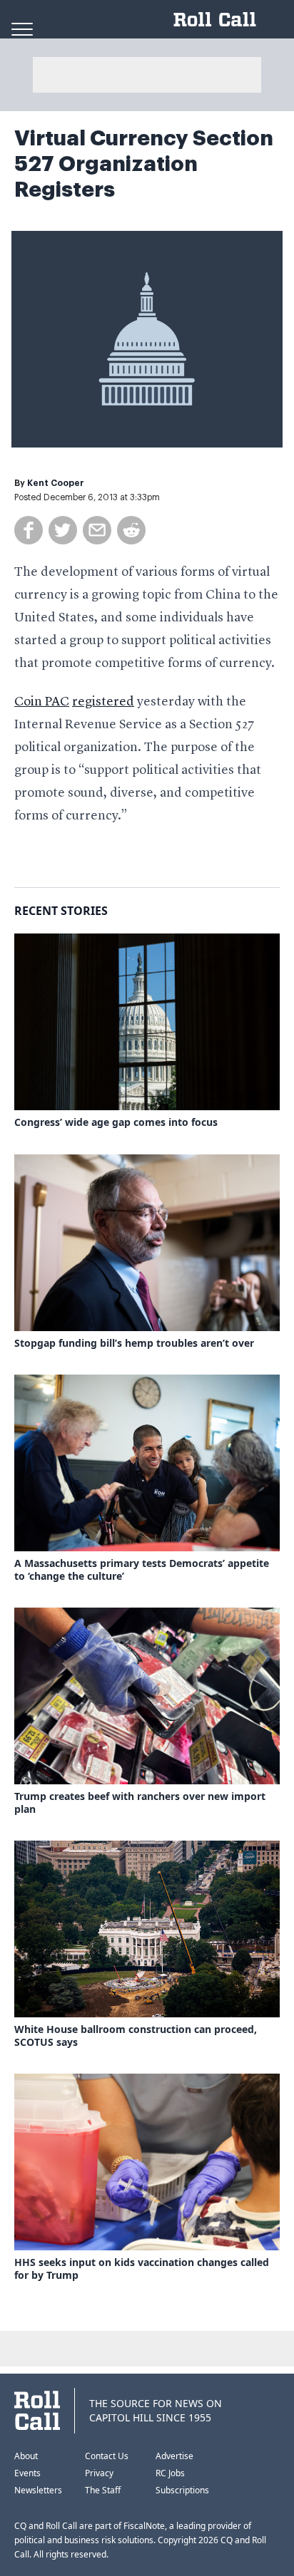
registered (103, 702)
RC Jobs (170, 2473)
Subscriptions (182, 2490)
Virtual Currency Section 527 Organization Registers (144, 164)
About (26, 2456)
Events (27, 2473)
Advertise (174, 2456)
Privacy (99, 2473)
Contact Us (107, 2456)
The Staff (103, 2490)
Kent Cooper (56, 483)
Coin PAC (42, 702)
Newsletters (38, 2490)
